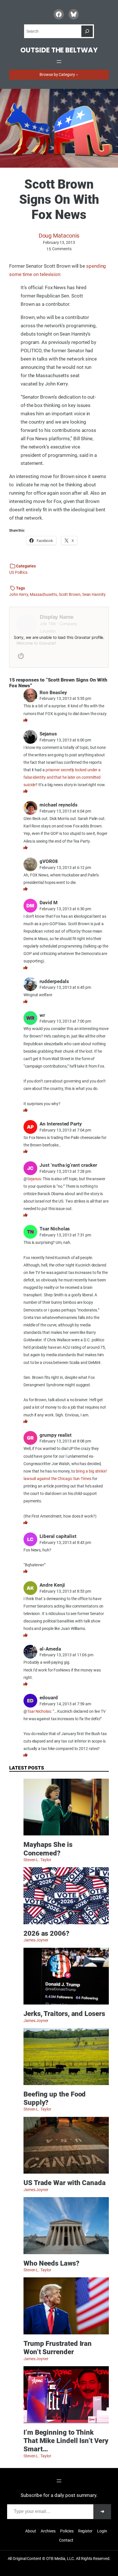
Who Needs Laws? (51, 2263)
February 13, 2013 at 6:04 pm (65, 811)
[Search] (87, 31)
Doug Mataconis (59, 236)
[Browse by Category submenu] (77, 75)
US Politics (18, 572)
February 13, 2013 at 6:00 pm (65, 740)
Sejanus (34, 1179)
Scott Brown (70, 594)
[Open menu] (59, 62)
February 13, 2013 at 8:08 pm (65, 1441)
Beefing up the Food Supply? (55, 2098)
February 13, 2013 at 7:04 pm (65, 1130)
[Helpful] (25, 720)
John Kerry (19, 594)
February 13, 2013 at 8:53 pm (65, 1591)
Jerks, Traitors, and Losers (64, 2014)
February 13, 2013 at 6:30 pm (65, 909)
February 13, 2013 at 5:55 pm (65, 698)
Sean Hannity (94, 594)
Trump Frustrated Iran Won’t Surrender (58, 2348)
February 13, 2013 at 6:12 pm (65, 868)
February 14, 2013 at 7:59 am (65, 1704)
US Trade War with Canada (65, 2183)
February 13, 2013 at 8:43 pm (65, 1543)
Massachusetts (43, 594)
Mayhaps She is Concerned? (48, 1849)
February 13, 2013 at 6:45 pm (65, 987)
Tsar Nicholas (39, 1711)
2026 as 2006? (46, 1933)
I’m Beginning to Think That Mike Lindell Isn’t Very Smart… (66, 2441)
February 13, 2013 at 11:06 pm (66, 1655)
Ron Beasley (53, 692)
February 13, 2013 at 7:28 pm (65, 1171)
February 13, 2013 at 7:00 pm (65, 1021)
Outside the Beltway (59, 50)
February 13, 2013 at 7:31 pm (65, 1235)
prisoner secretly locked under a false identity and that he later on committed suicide (62, 777)
